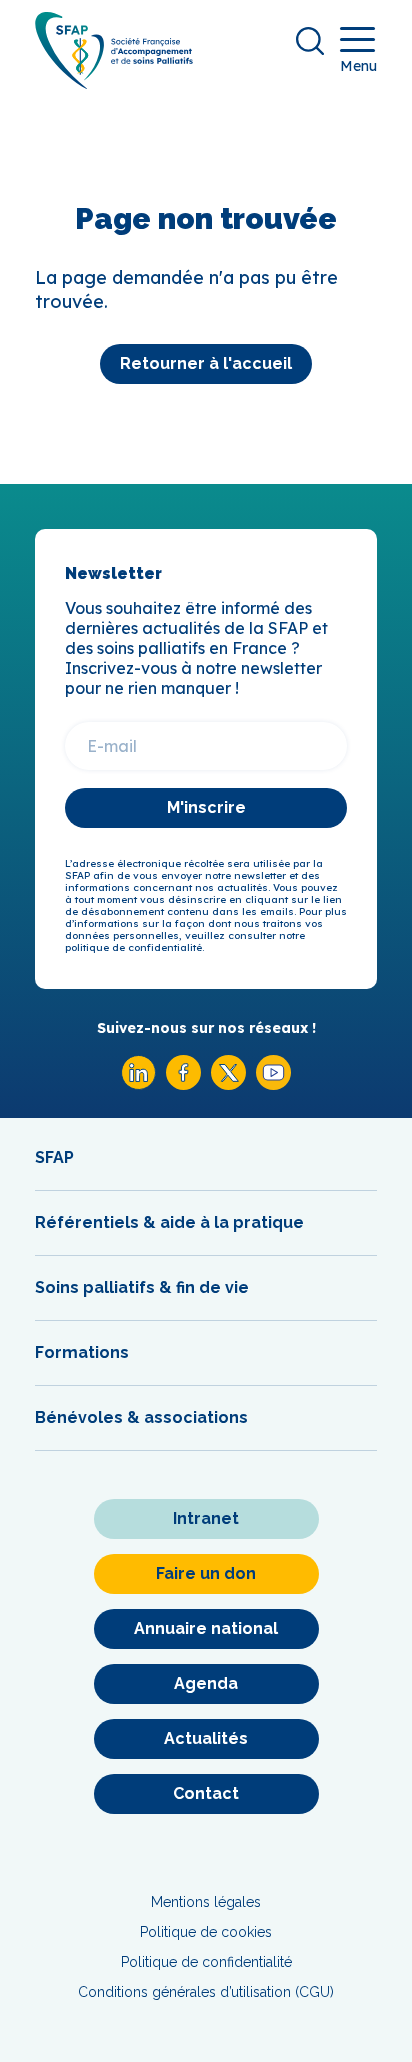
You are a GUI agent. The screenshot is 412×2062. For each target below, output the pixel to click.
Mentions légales (206, 1902)
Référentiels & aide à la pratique (169, 1222)
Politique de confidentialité (206, 1962)
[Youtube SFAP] (273, 1084)
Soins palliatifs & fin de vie (142, 1287)
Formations (82, 1352)
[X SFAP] (228, 1084)
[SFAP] (114, 82)
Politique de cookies (206, 1932)
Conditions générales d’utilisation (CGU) (206, 1992)
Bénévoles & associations (141, 1417)
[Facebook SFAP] (183, 1084)
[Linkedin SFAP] (138, 1084)
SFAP (54, 1157)
